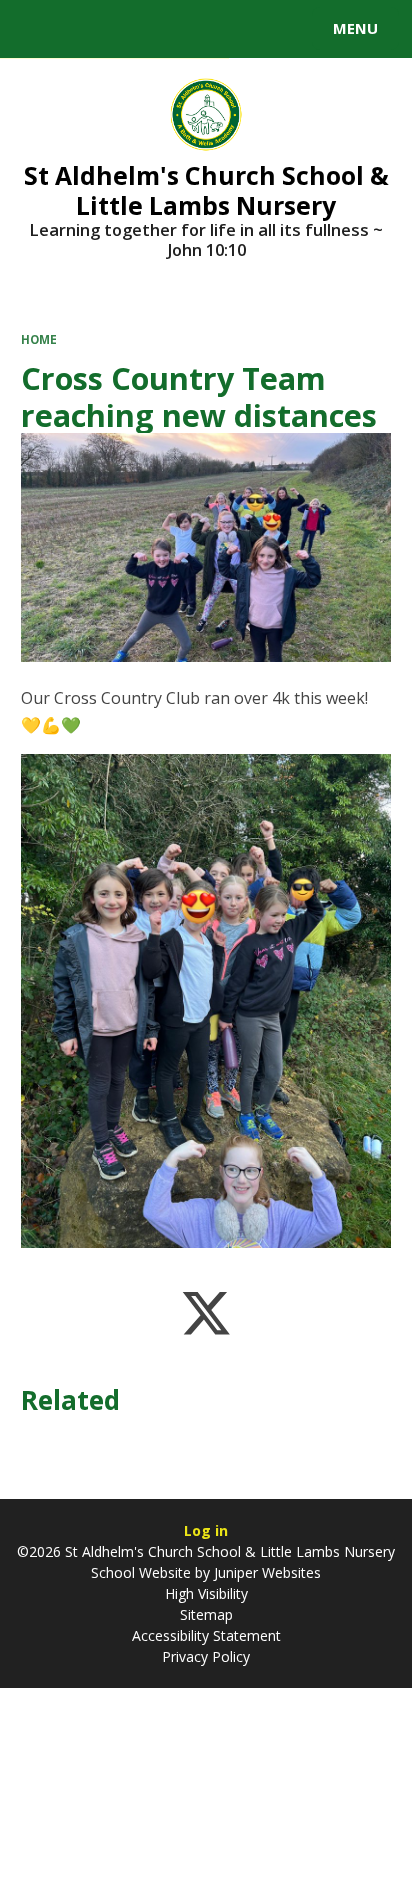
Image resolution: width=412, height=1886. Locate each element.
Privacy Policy (206, 1656)
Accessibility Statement (206, 1635)
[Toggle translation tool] (88, 29)
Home (39, 339)
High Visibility (206, 1593)
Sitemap (206, 1614)
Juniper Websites (265, 1572)
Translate (167, 32)
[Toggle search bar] (38, 29)
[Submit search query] (244, 26)
